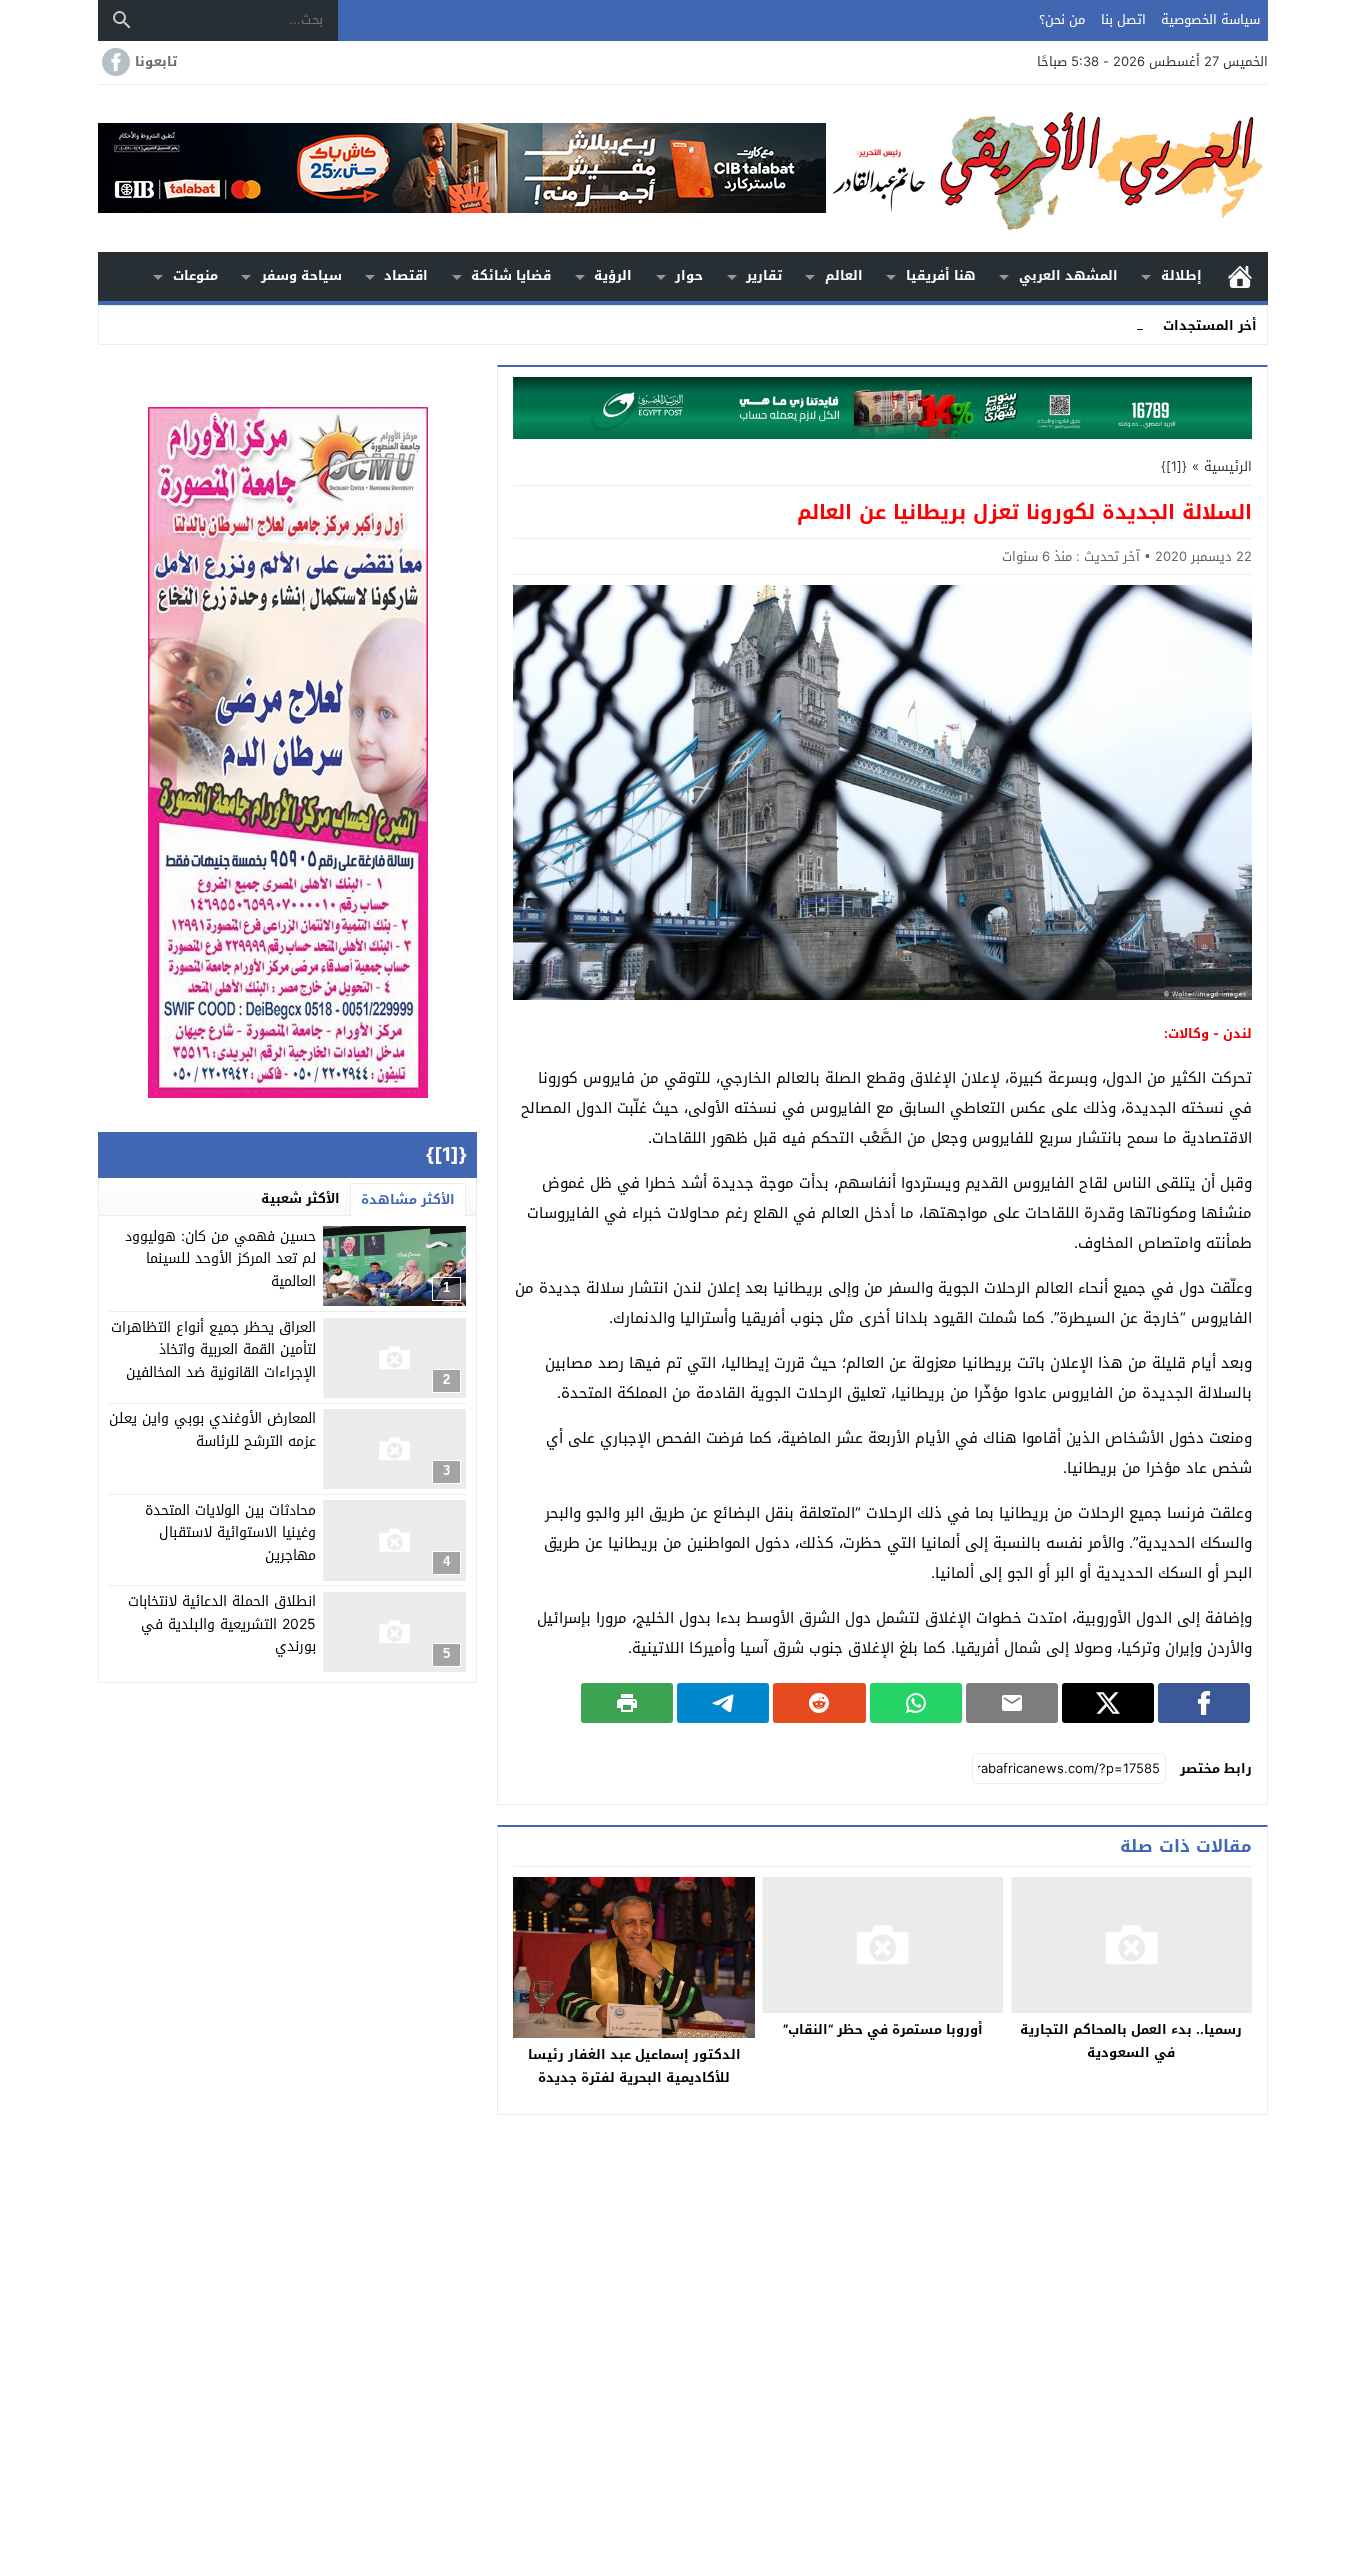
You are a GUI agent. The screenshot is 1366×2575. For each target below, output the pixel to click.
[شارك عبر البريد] (1012, 1703)
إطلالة (1181, 275)
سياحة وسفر (301, 275)
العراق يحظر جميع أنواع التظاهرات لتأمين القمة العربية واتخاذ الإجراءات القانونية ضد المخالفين (213, 1351)
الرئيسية (1240, 276)
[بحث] (122, 20)
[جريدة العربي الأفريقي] (1047, 168)
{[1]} (1174, 466)
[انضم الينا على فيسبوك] (114, 62)
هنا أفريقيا (941, 275)
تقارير (764, 275)
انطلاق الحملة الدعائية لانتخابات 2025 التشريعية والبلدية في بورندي (222, 1625)
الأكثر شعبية (300, 1198)
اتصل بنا (1123, 19)
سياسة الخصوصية (1210, 19)
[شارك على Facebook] (1204, 1703)
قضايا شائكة (511, 275)
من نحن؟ (1062, 19)
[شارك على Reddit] (819, 1703)
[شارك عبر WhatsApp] (916, 1703)
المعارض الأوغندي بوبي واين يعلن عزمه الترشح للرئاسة (212, 1430)
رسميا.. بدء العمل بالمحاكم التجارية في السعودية (1131, 2041)
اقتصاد (406, 275)
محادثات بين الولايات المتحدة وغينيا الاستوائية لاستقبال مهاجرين (230, 1533)
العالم (844, 275)
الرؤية (613, 275)
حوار (689, 275)
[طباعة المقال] (627, 1703)
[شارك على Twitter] (1108, 1703)
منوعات (195, 275)
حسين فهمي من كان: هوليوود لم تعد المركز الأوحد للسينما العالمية (220, 1259)
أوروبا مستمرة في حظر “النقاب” (883, 2029)
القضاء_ (1121, 324)
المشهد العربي (1068, 275)
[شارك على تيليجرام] (723, 1703)
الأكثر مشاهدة (408, 1199)
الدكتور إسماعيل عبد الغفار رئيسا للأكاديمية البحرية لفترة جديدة (634, 2066)
